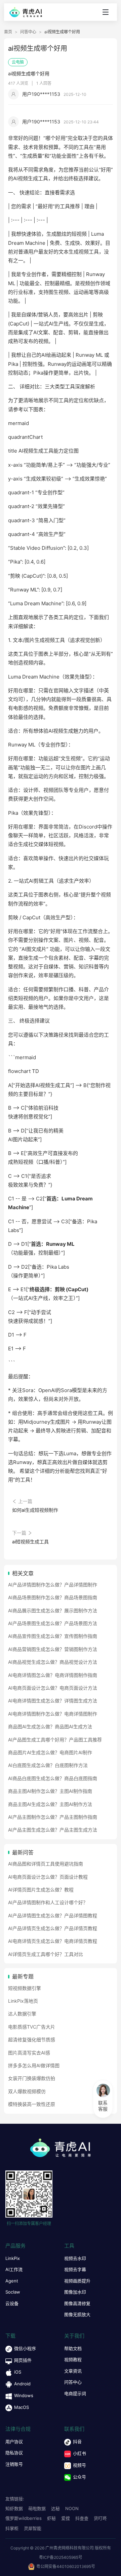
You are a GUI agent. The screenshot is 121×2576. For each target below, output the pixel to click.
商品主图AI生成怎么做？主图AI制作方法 (50, 1804)
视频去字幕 (75, 2269)
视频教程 (73, 2359)
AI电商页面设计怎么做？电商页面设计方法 (53, 1688)
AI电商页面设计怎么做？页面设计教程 (48, 1877)
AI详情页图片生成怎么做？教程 (41, 1890)
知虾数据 (14, 2508)
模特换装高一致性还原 (32, 2104)
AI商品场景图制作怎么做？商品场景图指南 (53, 1597)
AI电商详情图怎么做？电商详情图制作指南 (53, 1675)
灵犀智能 (33, 2528)
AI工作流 (14, 2269)
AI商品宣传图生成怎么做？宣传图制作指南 (53, 1636)
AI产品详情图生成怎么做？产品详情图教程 (53, 1915)
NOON (72, 2508)
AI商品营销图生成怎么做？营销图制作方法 (53, 1649)
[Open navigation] (106, 12)
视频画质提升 (77, 2281)
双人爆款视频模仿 (27, 2091)
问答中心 (28, 32)
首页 (8, 32)
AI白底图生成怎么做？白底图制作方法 (48, 1765)
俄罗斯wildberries (24, 2518)
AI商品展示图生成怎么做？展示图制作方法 (53, 1610)
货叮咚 (100, 2518)
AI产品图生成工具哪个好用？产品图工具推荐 (55, 1740)
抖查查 (82, 2518)
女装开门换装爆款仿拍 (32, 2078)
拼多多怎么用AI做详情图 (34, 2065)
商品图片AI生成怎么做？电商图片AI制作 (50, 1752)
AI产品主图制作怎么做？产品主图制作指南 (53, 1817)
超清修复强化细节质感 (32, 2040)
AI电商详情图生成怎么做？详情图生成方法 (53, 1701)
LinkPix (13, 2258)
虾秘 (51, 2518)
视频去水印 (75, 2258)
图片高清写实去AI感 (29, 2053)
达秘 (55, 2508)
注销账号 (14, 2464)
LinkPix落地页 (23, 2001)
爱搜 (66, 2518)
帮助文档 (73, 2348)
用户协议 (14, 2442)
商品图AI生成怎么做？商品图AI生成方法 (50, 1726)
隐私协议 (14, 2453)
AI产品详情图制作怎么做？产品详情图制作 (53, 1585)
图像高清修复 (77, 2303)
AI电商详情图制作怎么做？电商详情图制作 (53, 1714)
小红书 (79, 2453)
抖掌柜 (12, 2528)
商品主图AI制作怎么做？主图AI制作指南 (50, 1791)
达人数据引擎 (22, 2014)
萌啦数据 (37, 2508)
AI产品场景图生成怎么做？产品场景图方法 (53, 1623)
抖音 (77, 2442)
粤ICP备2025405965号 (61, 2557)
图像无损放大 (77, 2314)
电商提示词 (75, 2393)
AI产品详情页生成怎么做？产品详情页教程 (53, 1928)
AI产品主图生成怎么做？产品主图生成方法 (53, 1830)
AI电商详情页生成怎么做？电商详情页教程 (53, 1941)
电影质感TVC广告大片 (32, 2027)
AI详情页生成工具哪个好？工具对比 (46, 1954)
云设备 (12, 2303)
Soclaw (13, 2292)
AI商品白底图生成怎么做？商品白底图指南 (53, 1778)
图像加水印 (75, 2292)
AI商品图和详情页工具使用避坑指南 (46, 1864)
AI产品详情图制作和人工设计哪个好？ (48, 1902)
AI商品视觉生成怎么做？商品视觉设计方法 (53, 1662)
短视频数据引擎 (25, 1988)
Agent (12, 2281)
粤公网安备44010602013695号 (66, 2566)
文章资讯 (73, 2371)
